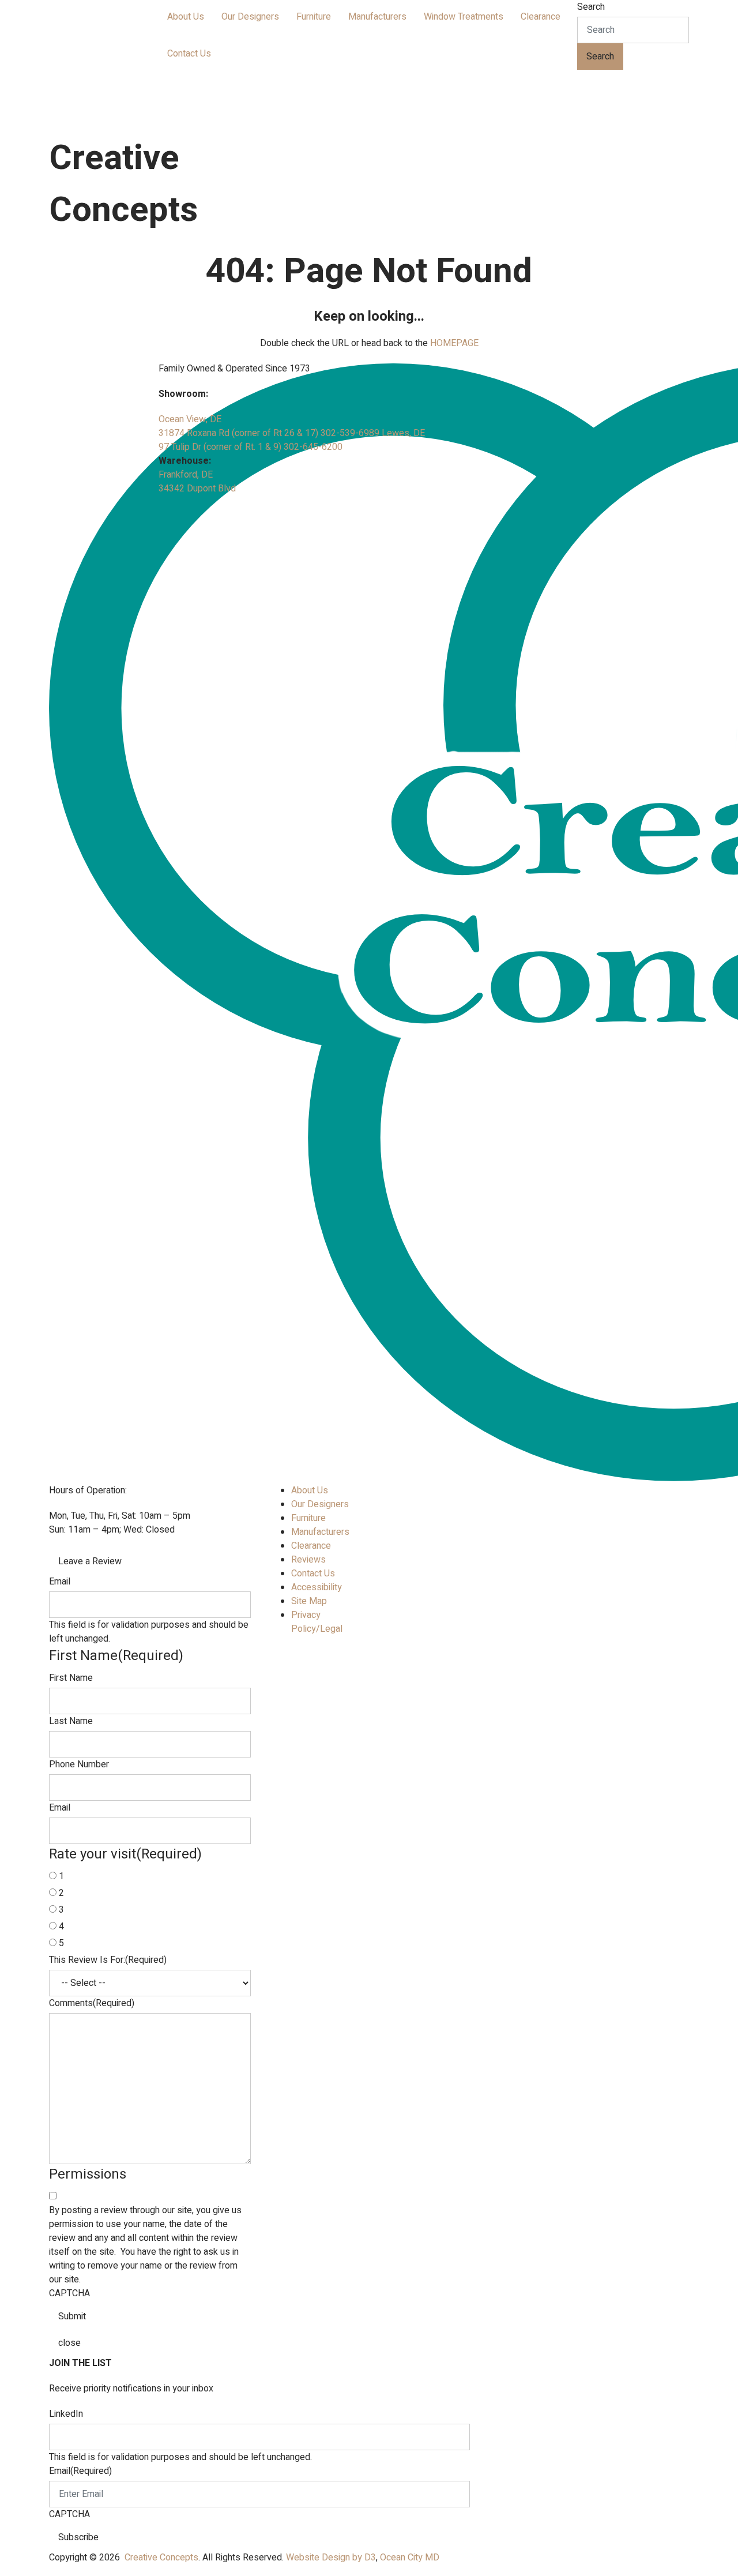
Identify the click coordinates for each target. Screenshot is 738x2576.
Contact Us (189, 54)
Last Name (71, 1721)
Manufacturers (377, 17)
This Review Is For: (108, 1960)
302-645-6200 (313, 447)
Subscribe (78, 2537)
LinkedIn (66, 2414)
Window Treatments (464, 17)
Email (60, 1582)
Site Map (309, 1601)
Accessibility (317, 1587)
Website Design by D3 (331, 2558)
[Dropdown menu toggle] (168, 35)
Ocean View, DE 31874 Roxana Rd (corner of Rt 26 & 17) (240, 426)
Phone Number (79, 1764)
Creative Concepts (161, 2558)
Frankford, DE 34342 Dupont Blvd (197, 482)
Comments (92, 2003)
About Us (186, 17)
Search (591, 7)
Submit (72, 2316)
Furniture (314, 17)
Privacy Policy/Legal (317, 1622)
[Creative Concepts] (135, 64)
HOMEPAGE (454, 343)
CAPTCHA (69, 2293)
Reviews (308, 1560)
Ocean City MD (410, 2558)
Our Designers (250, 17)
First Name (71, 1678)
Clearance (541, 17)
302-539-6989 (351, 433)
